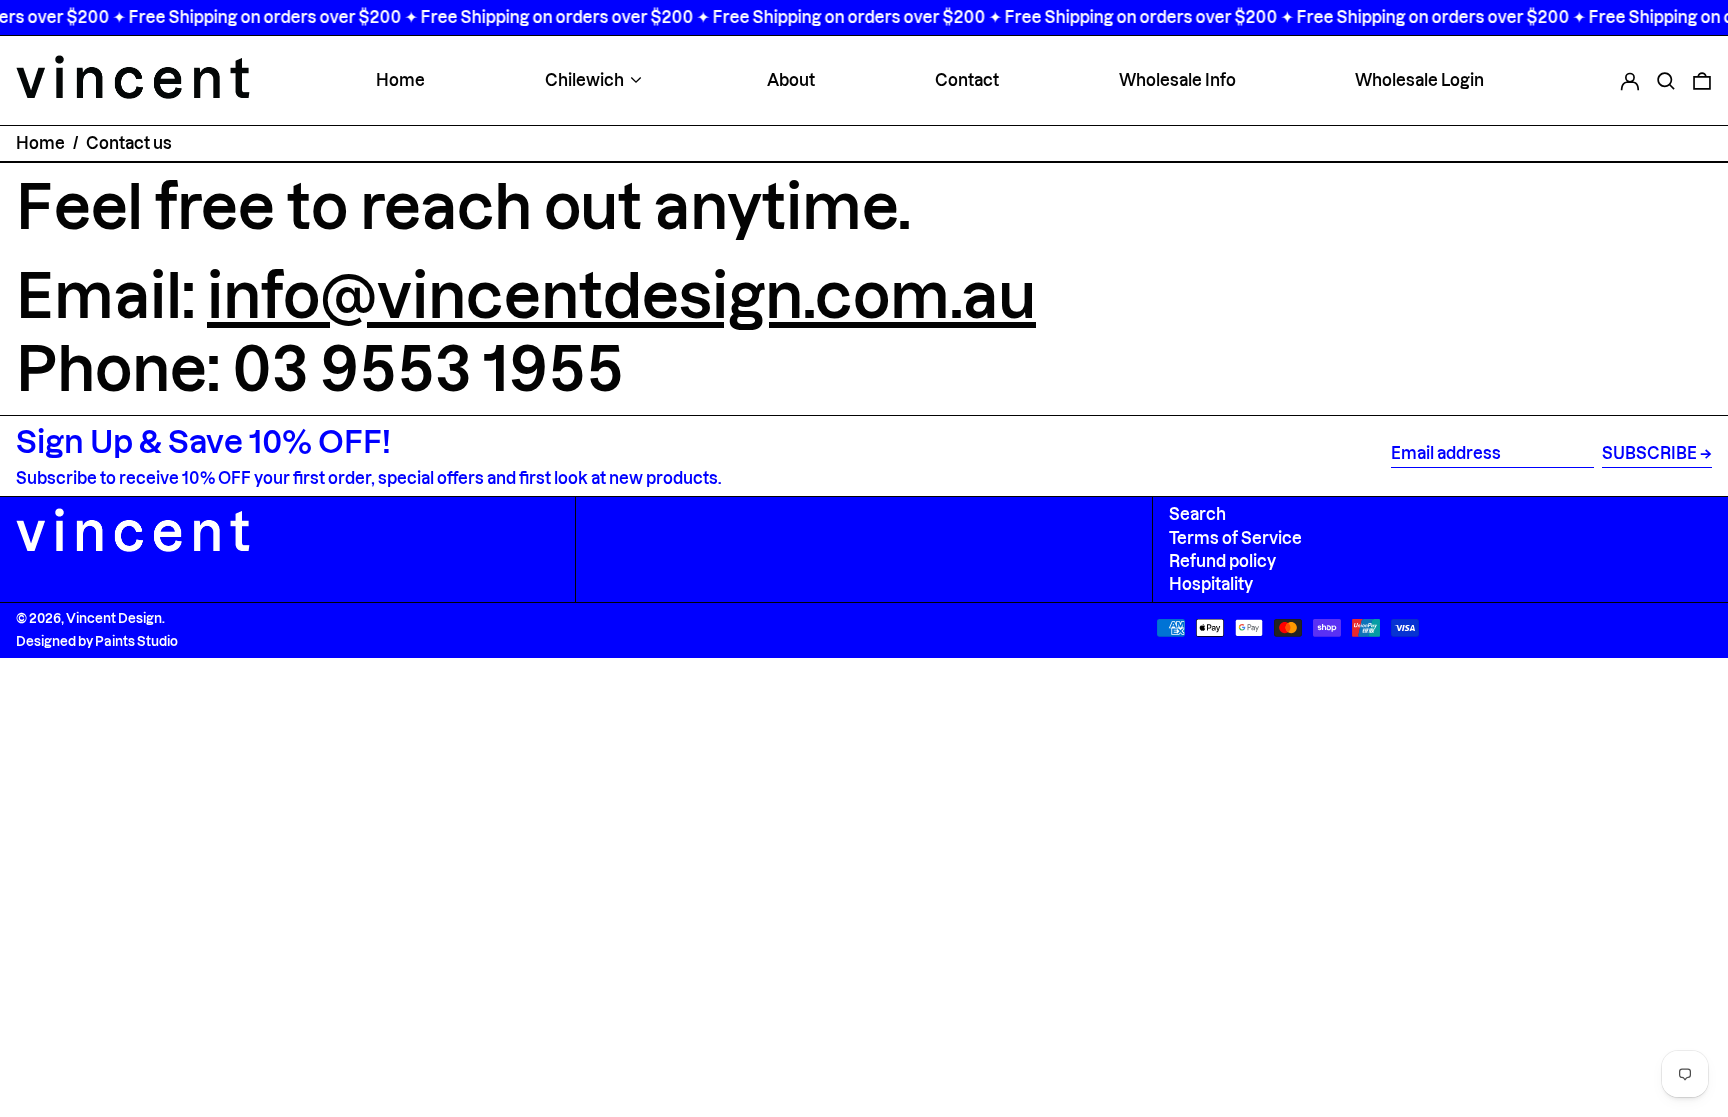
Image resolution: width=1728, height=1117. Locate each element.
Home (400, 80)
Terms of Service (1235, 538)
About (791, 80)
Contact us (129, 143)
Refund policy (1222, 561)
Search (1197, 514)
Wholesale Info (1177, 80)
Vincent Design (114, 618)
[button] (1666, 80)
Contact (967, 80)
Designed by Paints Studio (97, 641)
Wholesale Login (1419, 80)
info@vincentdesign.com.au (621, 296)
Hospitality (1211, 584)
